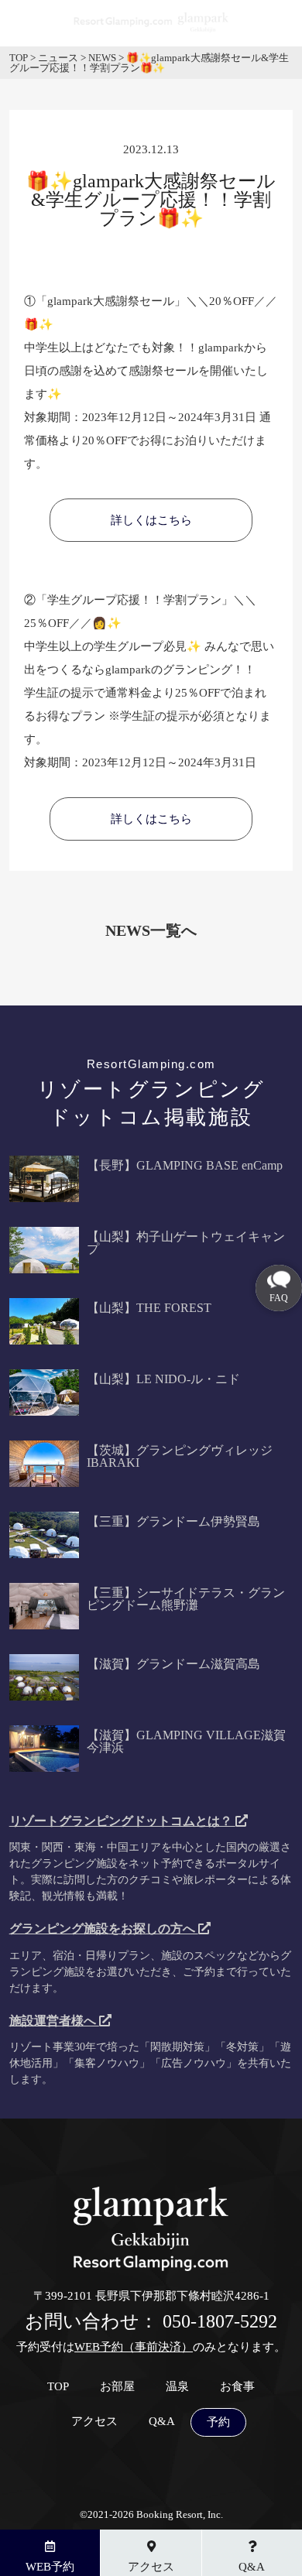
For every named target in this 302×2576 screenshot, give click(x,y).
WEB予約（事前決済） (134, 2347)
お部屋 (117, 2387)
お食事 (237, 2387)
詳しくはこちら (151, 520)
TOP (58, 2387)
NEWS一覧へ (151, 930)
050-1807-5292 (220, 2321)
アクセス (94, 2422)
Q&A (162, 2422)
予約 (218, 2422)
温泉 (177, 2387)
